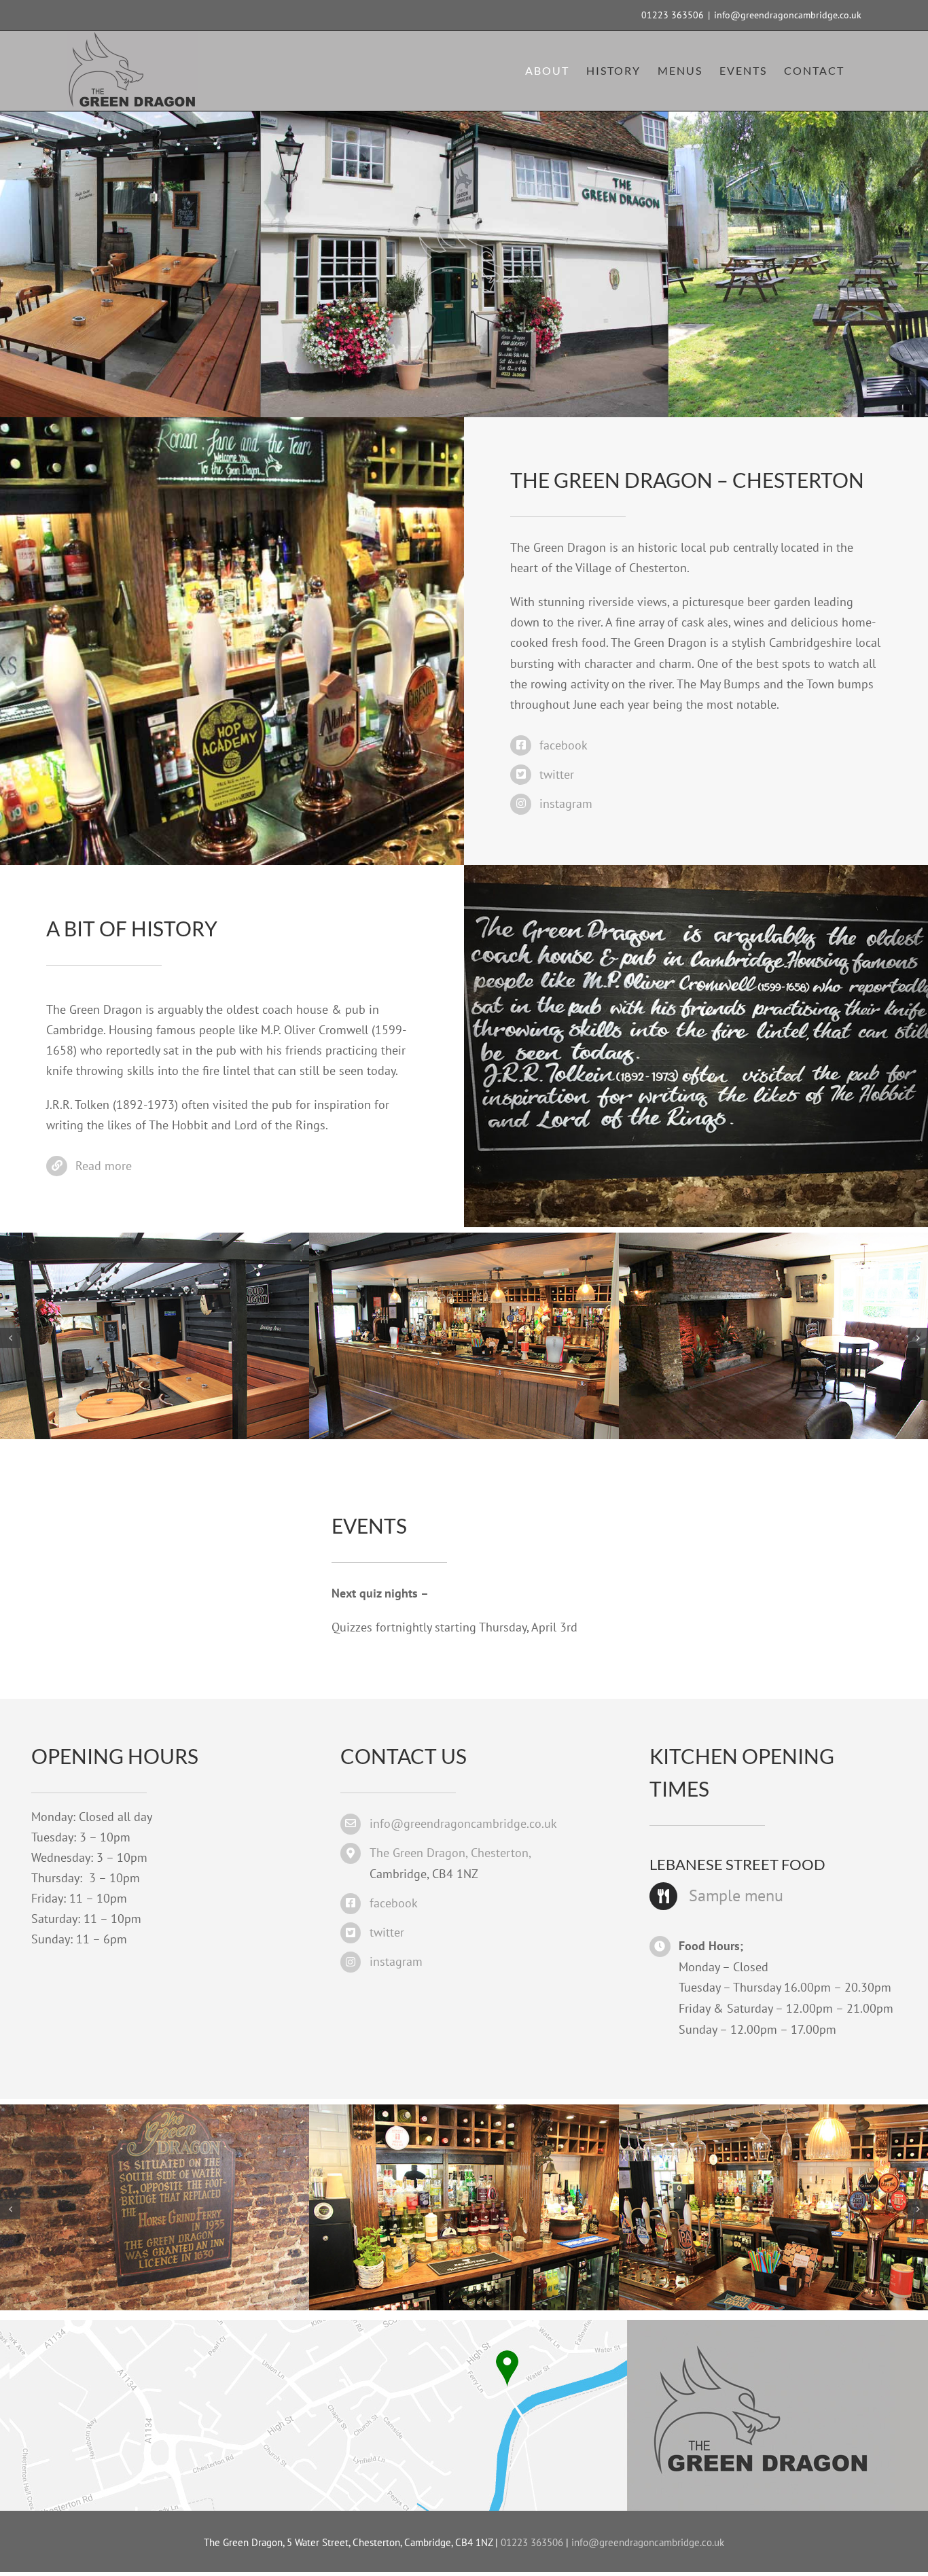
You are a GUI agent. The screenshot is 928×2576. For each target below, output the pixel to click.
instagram (566, 804)
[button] (10, 1338)
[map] (469, 2326)
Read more (104, 1166)
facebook (564, 745)
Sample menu (736, 1895)
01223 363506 (673, 15)
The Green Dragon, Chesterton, (450, 1853)
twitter (557, 774)
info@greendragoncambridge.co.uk (788, 15)
